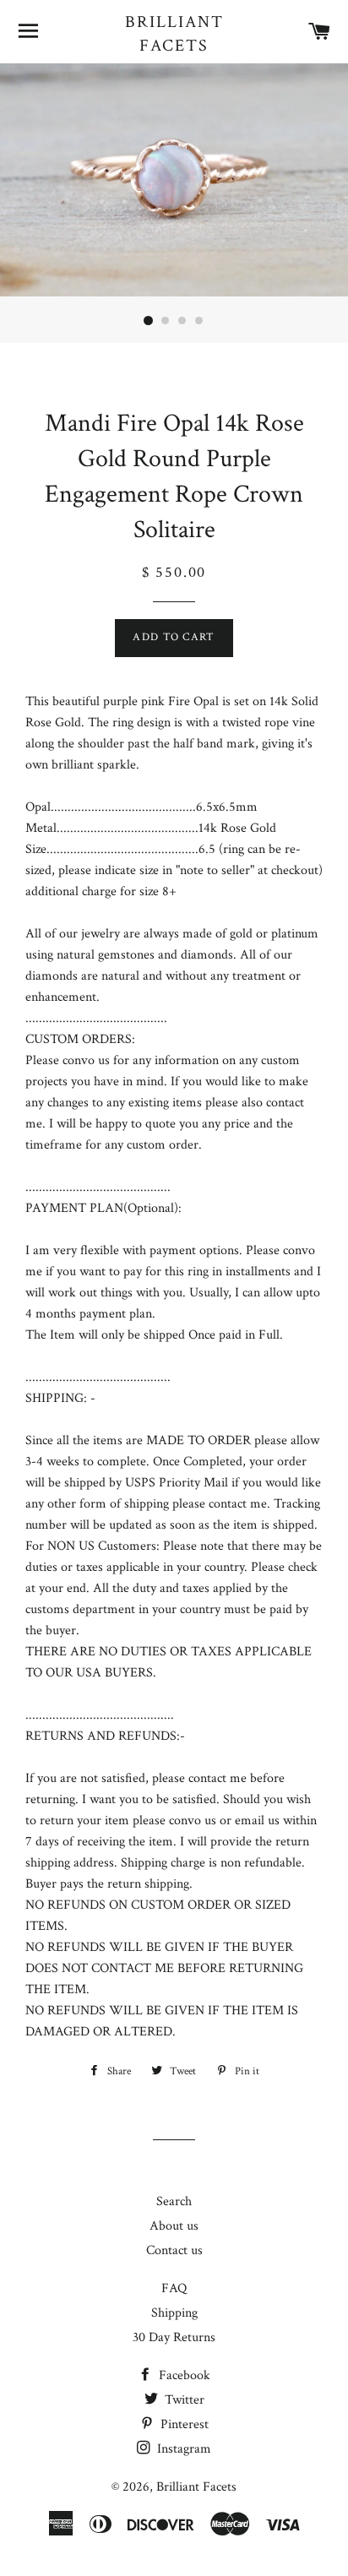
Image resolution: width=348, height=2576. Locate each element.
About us (174, 2226)
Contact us (174, 2250)
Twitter (183, 2400)
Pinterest (183, 2424)
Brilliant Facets (174, 34)
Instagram (182, 2449)
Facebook (183, 2375)
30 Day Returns (174, 2337)
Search (174, 2201)
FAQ (174, 2288)
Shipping (174, 2313)
